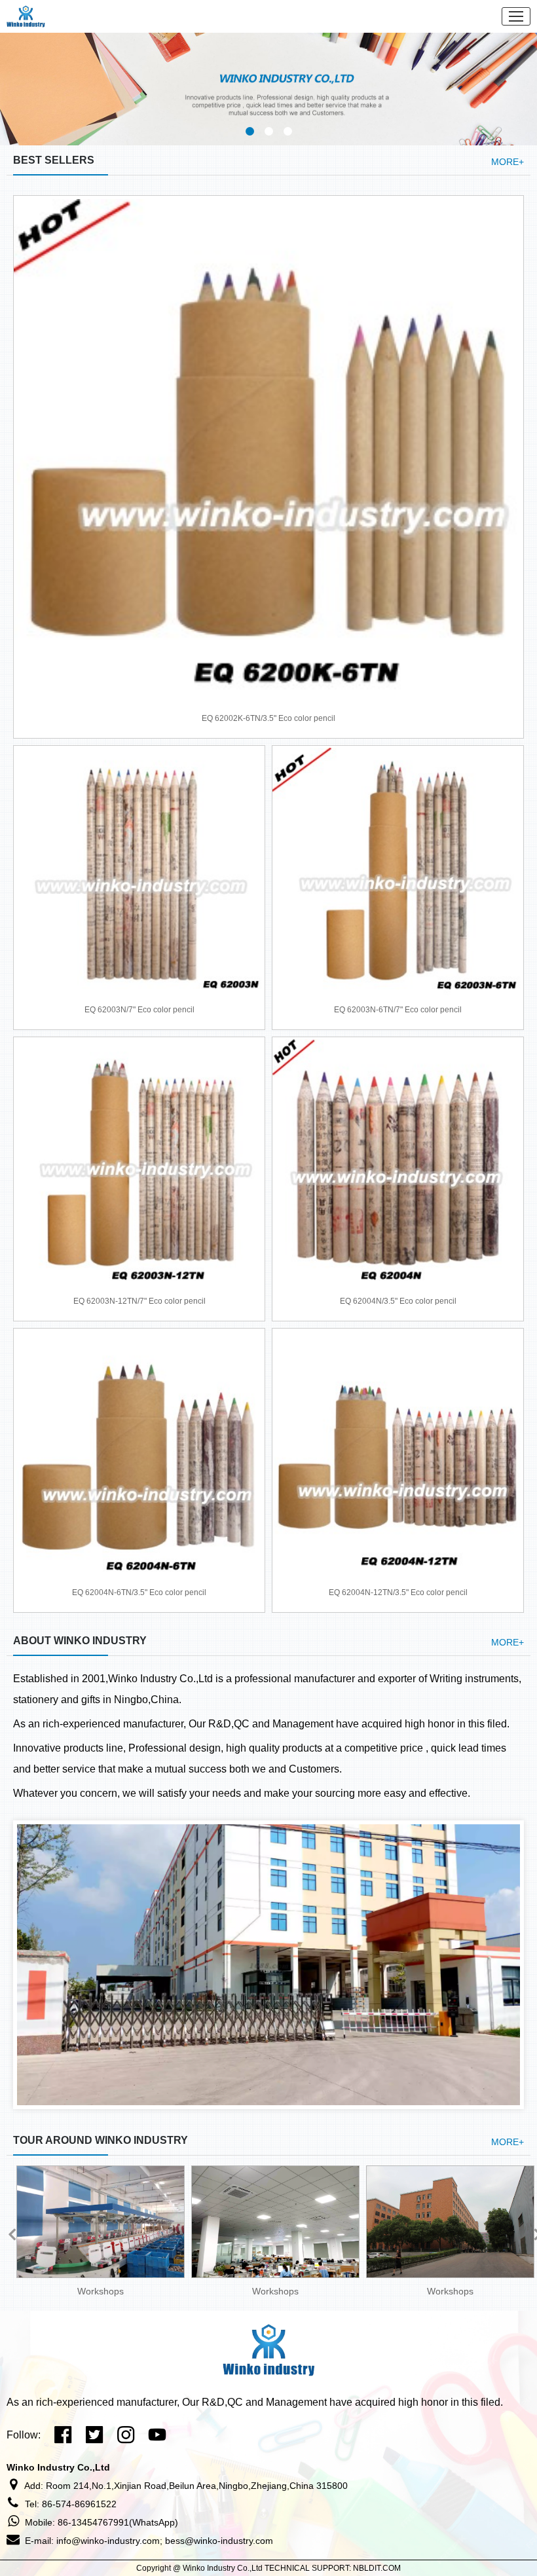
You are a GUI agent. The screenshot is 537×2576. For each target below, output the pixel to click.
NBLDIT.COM (377, 2568)
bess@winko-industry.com (219, 2541)
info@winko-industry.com (108, 2541)
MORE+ (508, 162)
